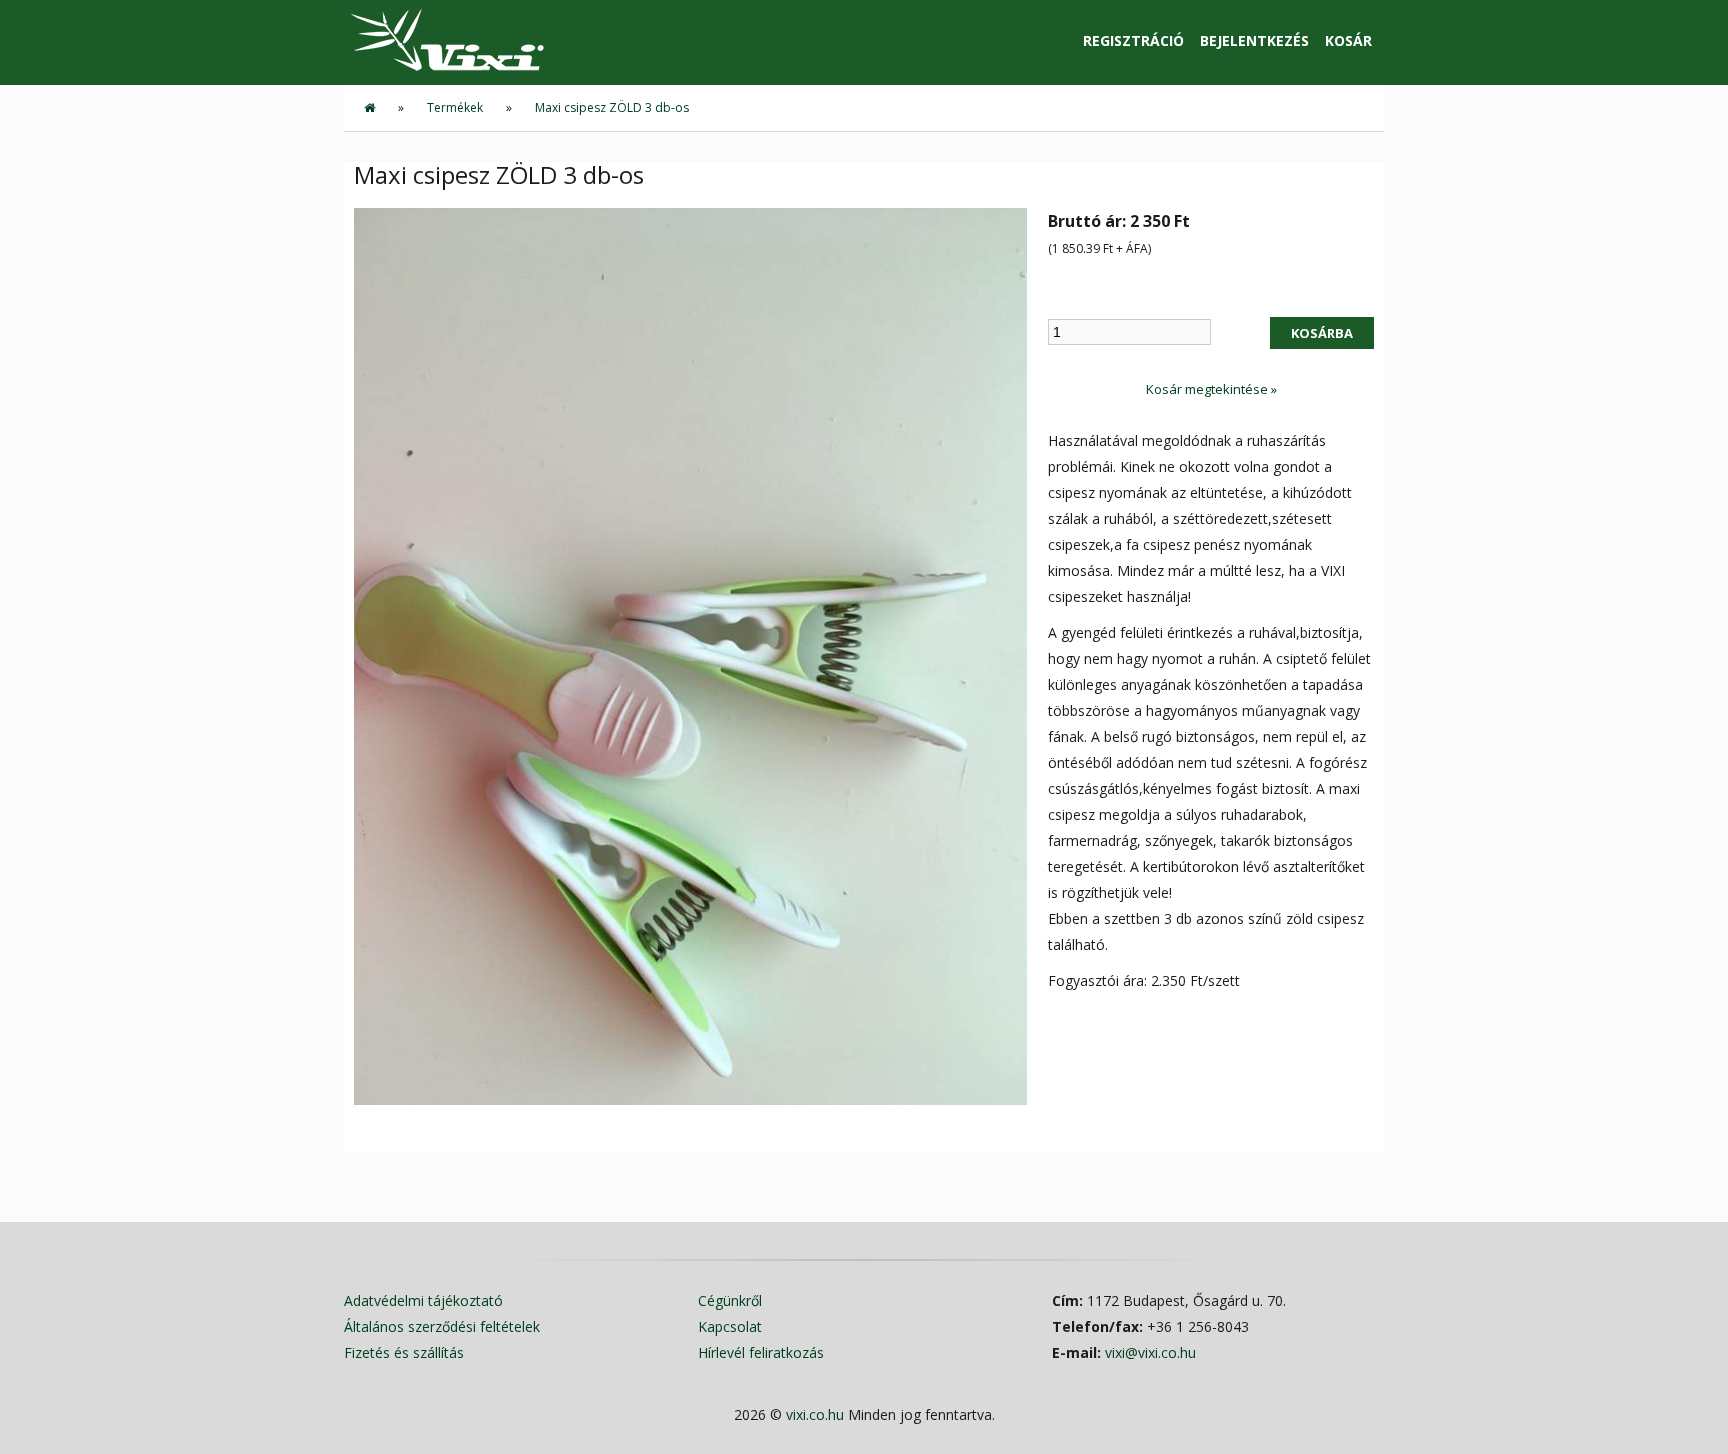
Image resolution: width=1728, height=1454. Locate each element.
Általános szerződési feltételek (442, 1326)
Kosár (1348, 40)
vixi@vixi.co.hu (1150, 1352)
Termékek (455, 107)
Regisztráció (1133, 40)
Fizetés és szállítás (404, 1352)
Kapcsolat (730, 1326)
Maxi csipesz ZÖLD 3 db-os (612, 107)
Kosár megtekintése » (1211, 389)
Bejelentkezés (1254, 40)
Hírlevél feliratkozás (761, 1352)
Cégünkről (730, 1300)
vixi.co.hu (815, 1414)
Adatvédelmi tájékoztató (423, 1300)
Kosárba (1322, 333)
